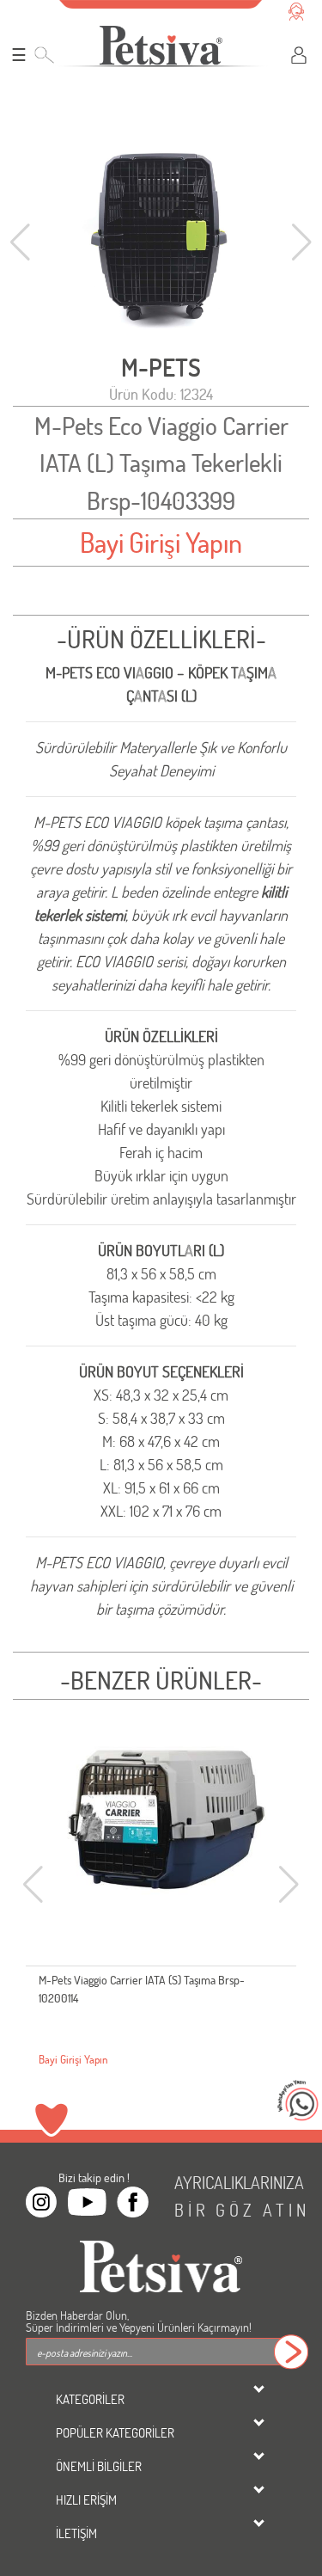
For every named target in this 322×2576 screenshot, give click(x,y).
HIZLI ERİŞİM (86, 2499)
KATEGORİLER (90, 2399)
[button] (302, 242)
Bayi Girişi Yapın (161, 542)
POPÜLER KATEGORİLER (115, 2432)
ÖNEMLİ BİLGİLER (99, 2466)
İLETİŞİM (76, 2533)
